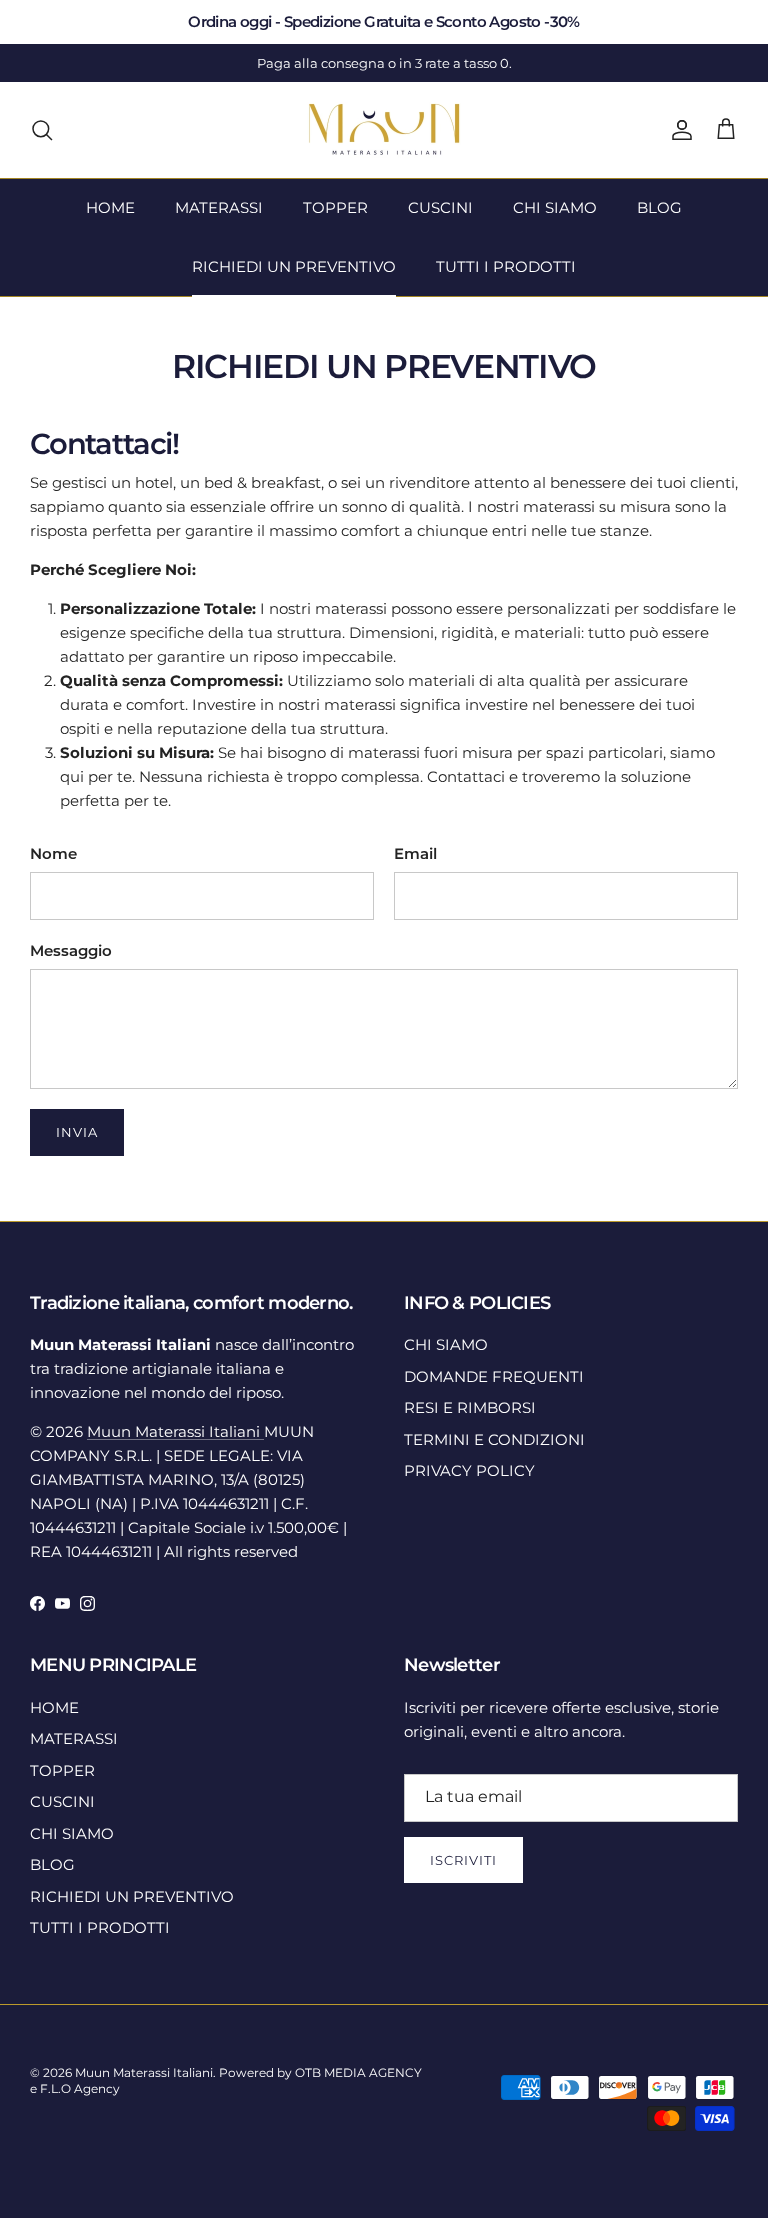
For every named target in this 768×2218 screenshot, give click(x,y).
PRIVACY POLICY (469, 1470)
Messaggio (71, 950)
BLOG (659, 207)
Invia (77, 1132)
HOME (110, 207)
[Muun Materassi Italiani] (384, 130)
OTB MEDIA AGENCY (358, 2072)
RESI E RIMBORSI (470, 1407)
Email (415, 853)
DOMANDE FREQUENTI (494, 1376)
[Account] (678, 130)
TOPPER (335, 207)
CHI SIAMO (555, 207)
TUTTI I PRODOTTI (506, 266)
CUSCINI (440, 207)
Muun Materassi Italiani (175, 1431)
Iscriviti (463, 1860)
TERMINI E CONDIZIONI (494, 1439)
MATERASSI (219, 207)
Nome (53, 853)
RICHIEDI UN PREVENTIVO (294, 266)
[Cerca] (42, 130)
